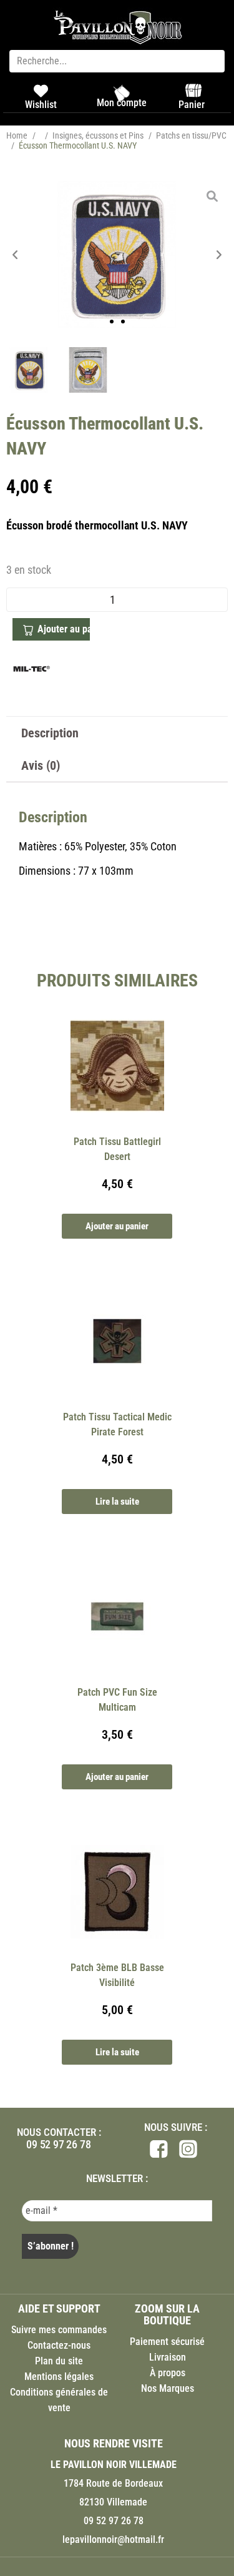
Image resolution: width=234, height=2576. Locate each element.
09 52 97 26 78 (58, 2144)
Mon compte (122, 103)
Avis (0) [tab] (41, 765)
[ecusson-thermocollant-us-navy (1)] (88, 370)
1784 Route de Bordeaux (113, 2483)
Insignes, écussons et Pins (98, 135)
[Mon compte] (122, 93)
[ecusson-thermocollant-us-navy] (117, 255)
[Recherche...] (117, 61)
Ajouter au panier (64, 629)
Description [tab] (50, 733)
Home (17, 135)
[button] (15, 254)
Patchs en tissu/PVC (191, 135)
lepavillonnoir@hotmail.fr (113, 2539)
